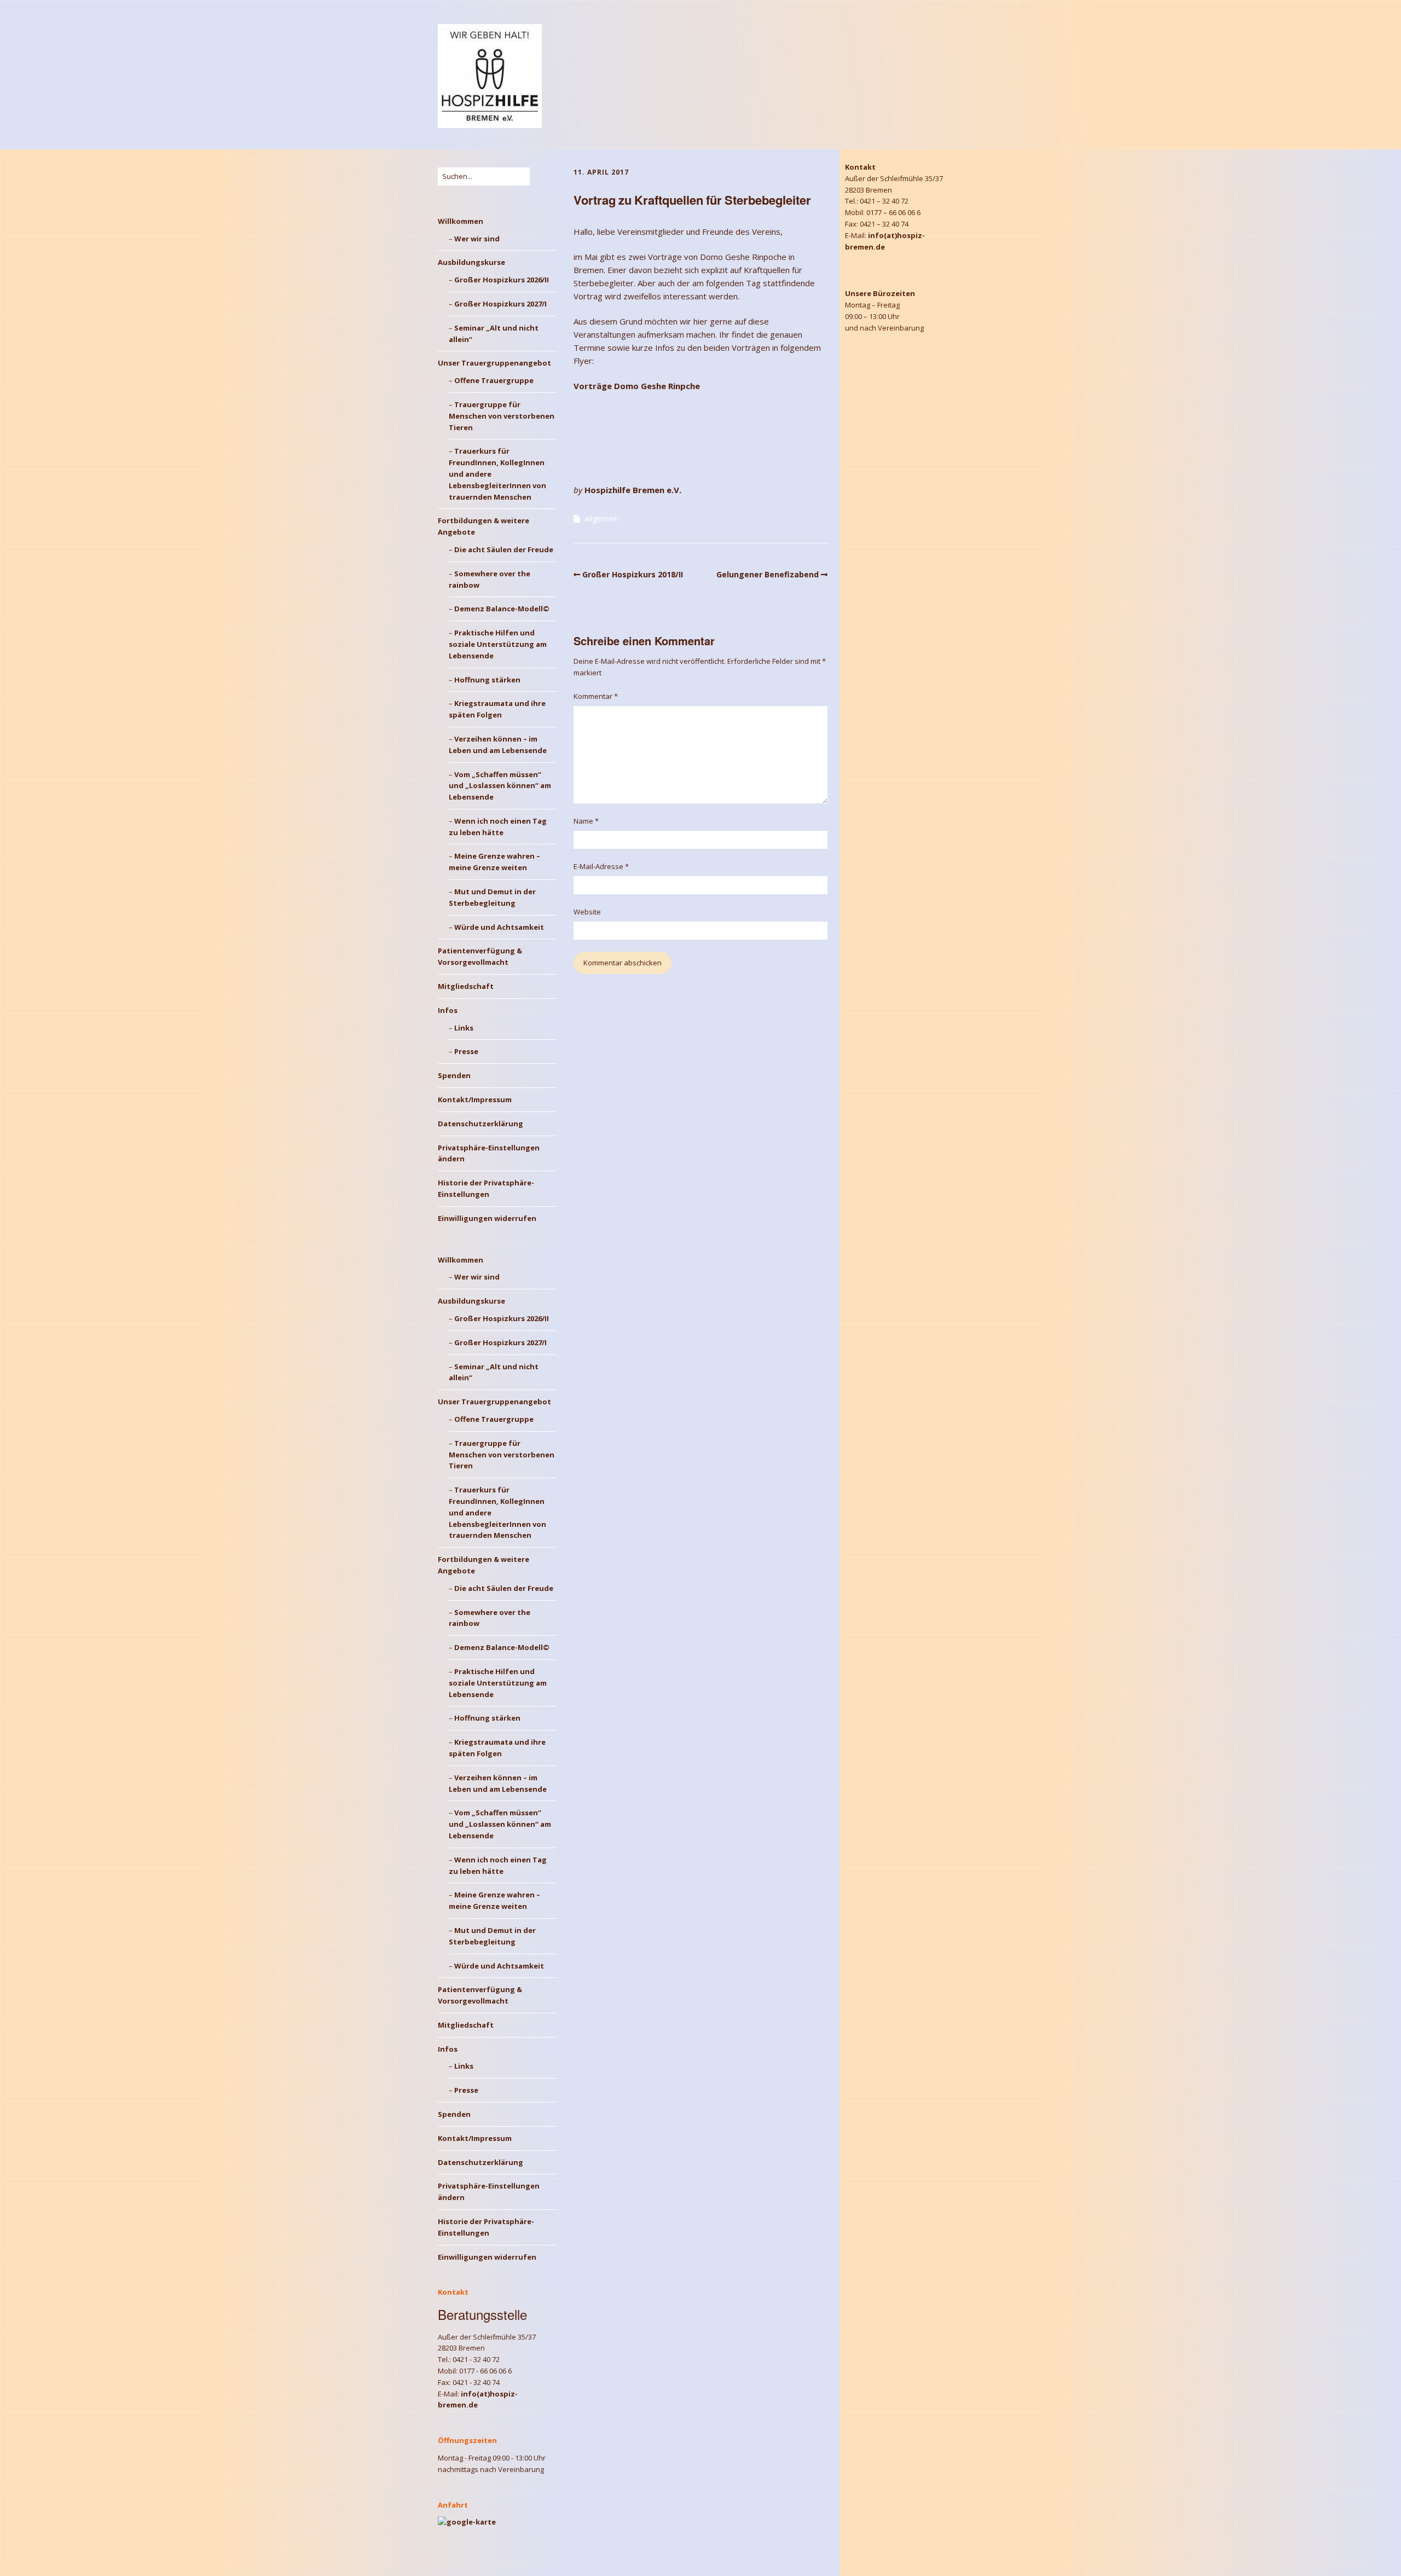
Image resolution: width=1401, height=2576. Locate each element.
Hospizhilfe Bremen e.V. (633, 490)
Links (464, 1028)
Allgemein (602, 519)
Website (587, 912)
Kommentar (596, 696)
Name (586, 821)
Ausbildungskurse (471, 262)
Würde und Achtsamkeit (499, 927)
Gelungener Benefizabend (768, 574)
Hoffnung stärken (487, 680)
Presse (466, 1051)
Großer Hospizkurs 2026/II (502, 280)
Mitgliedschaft (466, 986)
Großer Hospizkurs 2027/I (500, 304)
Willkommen (461, 221)
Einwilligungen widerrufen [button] (487, 1218)
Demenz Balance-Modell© (502, 609)
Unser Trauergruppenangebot (494, 363)
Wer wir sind (477, 239)
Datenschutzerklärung (480, 1124)
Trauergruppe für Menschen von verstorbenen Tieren (502, 416)
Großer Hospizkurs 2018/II (633, 574)
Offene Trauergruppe (494, 380)
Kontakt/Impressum (475, 1099)
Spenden (454, 1075)
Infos (448, 1010)
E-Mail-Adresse (601, 866)
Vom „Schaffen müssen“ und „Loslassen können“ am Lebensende (500, 786)
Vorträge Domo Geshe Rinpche (637, 386)
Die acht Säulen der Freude (504, 549)
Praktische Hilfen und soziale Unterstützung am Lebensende (498, 644)
